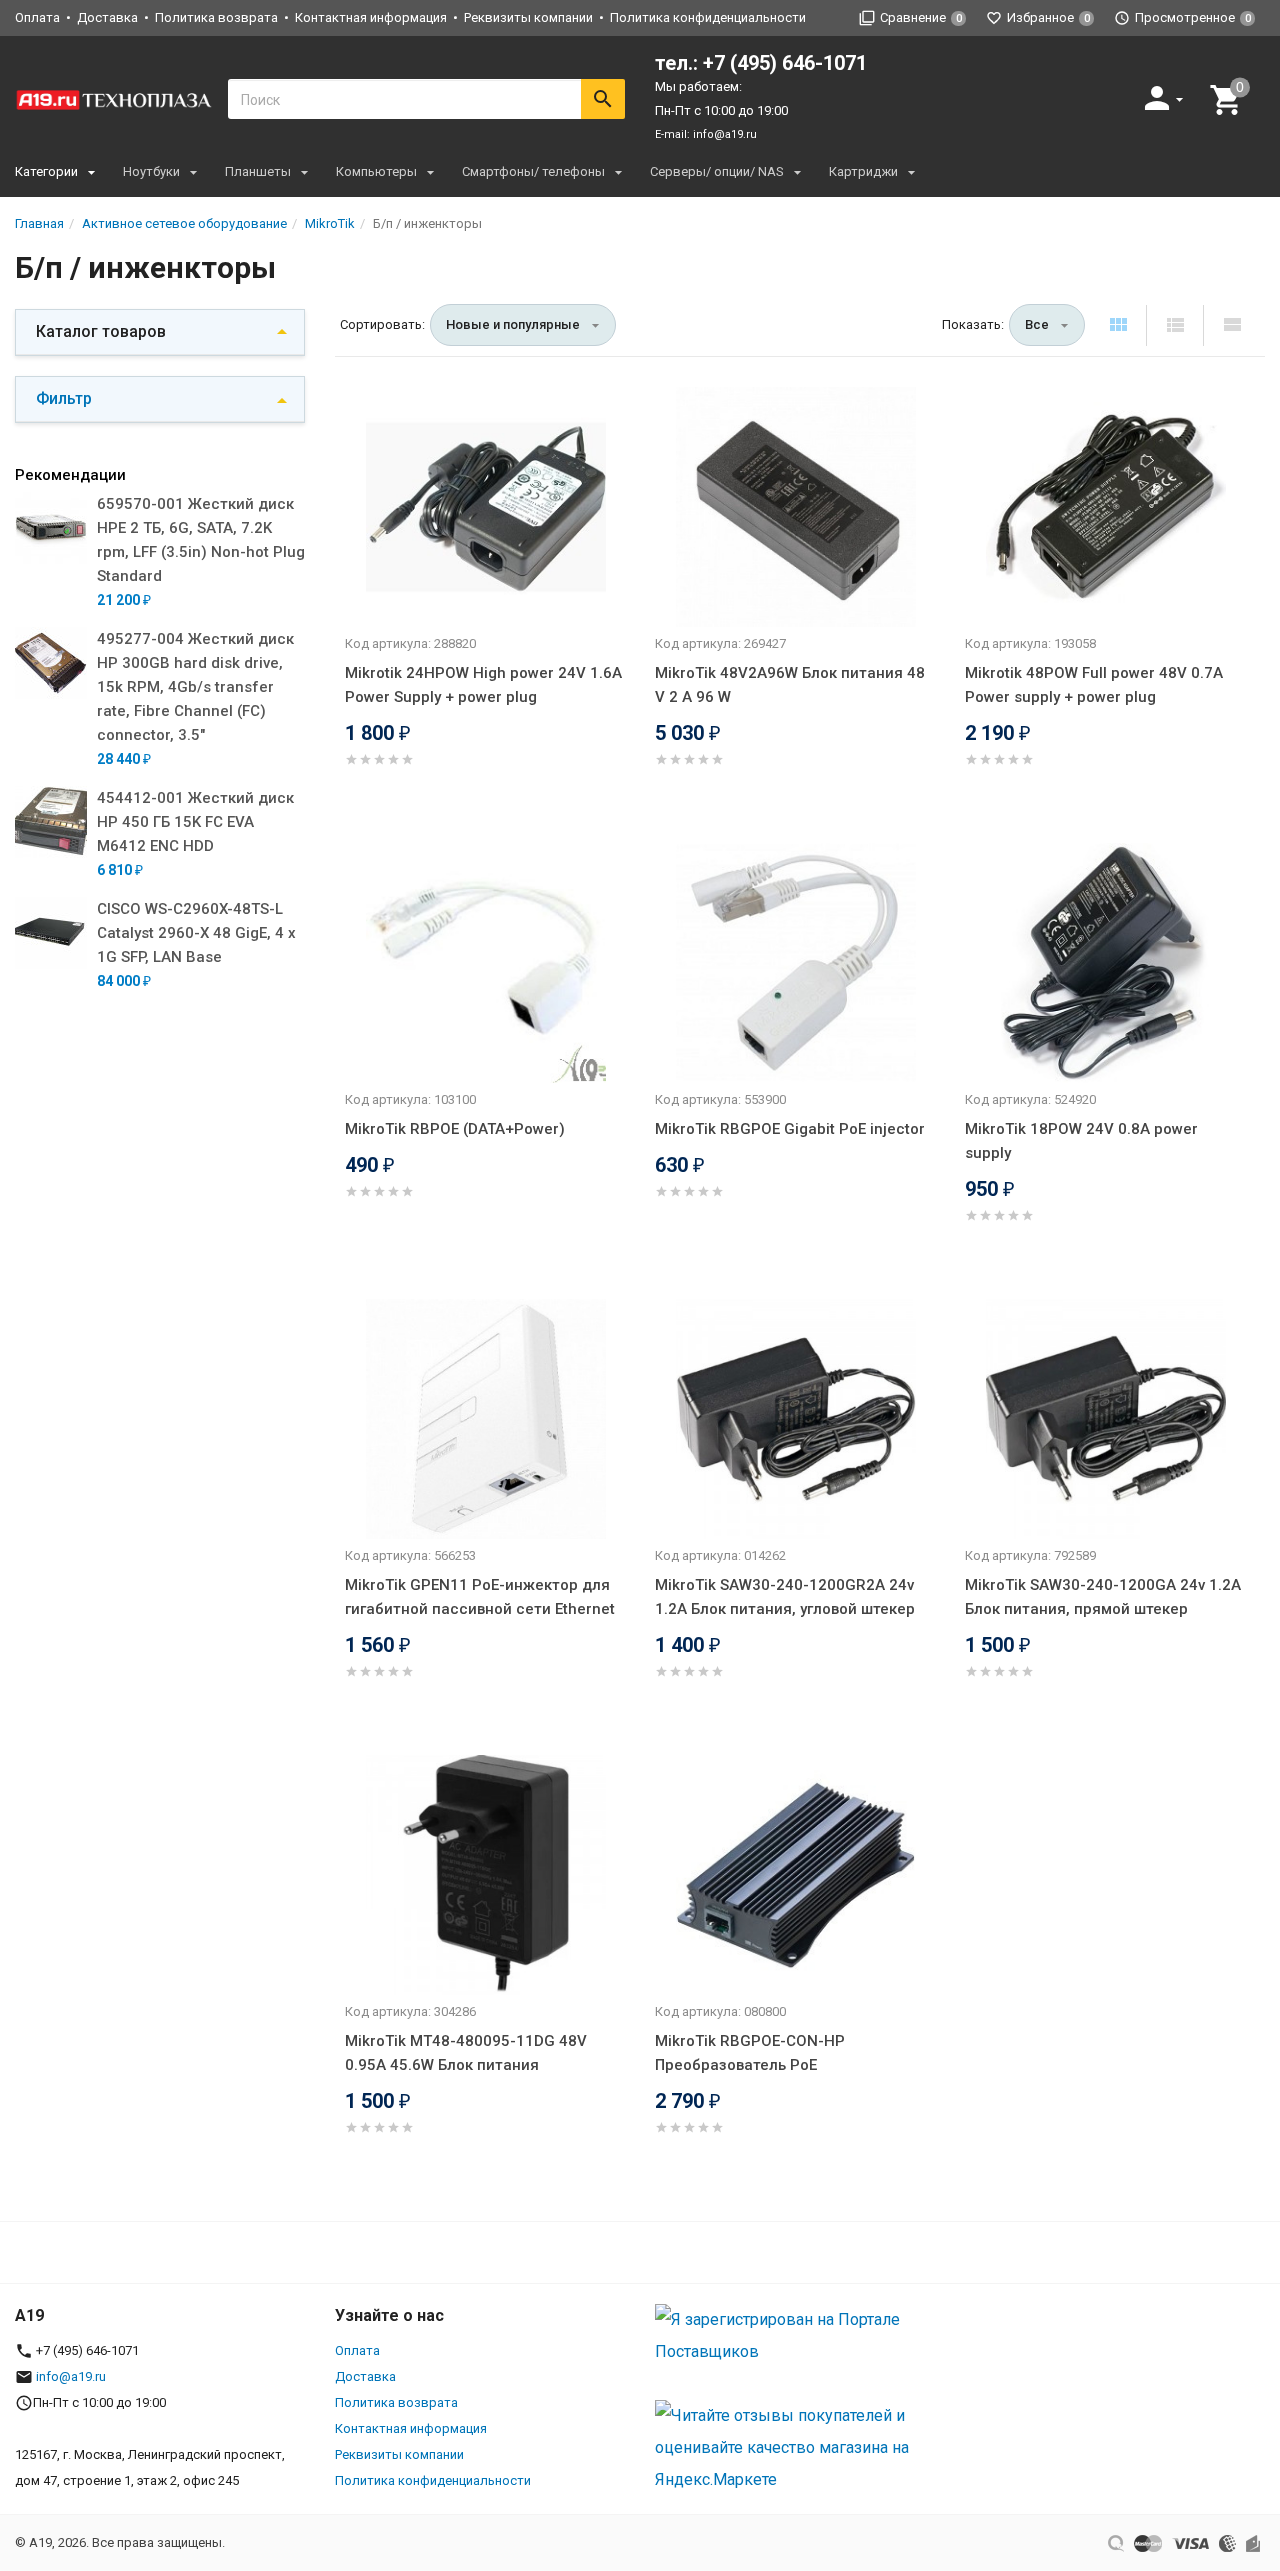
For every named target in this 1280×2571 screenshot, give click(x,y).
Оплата (37, 17)
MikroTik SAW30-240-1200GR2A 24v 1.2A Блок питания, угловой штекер (785, 1597)
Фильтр (64, 398)
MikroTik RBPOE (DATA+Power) (455, 1129)
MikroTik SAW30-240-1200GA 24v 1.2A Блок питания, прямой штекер (1103, 1597)
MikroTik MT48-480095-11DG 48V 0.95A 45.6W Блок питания (466, 2053)
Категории (46, 171)
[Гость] (1166, 97)
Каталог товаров (101, 331)
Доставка (107, 17)
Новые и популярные (513, 324)
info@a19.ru (725, 134)
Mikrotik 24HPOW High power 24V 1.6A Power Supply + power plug (483, 685)
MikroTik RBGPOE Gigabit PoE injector (790, 1129)
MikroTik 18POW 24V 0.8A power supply (1081, 1141)
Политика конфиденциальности (708, 17)
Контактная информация (371, 17)
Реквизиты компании (528, 17)
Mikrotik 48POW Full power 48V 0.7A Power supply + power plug (1094, 685)
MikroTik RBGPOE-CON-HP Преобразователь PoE (750, 2053)
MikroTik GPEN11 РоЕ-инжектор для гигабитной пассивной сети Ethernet (480, 1597)
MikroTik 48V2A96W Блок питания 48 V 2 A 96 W (790, 685)
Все (1037, 324)
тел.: (761, 63)
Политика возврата (216, 17)
